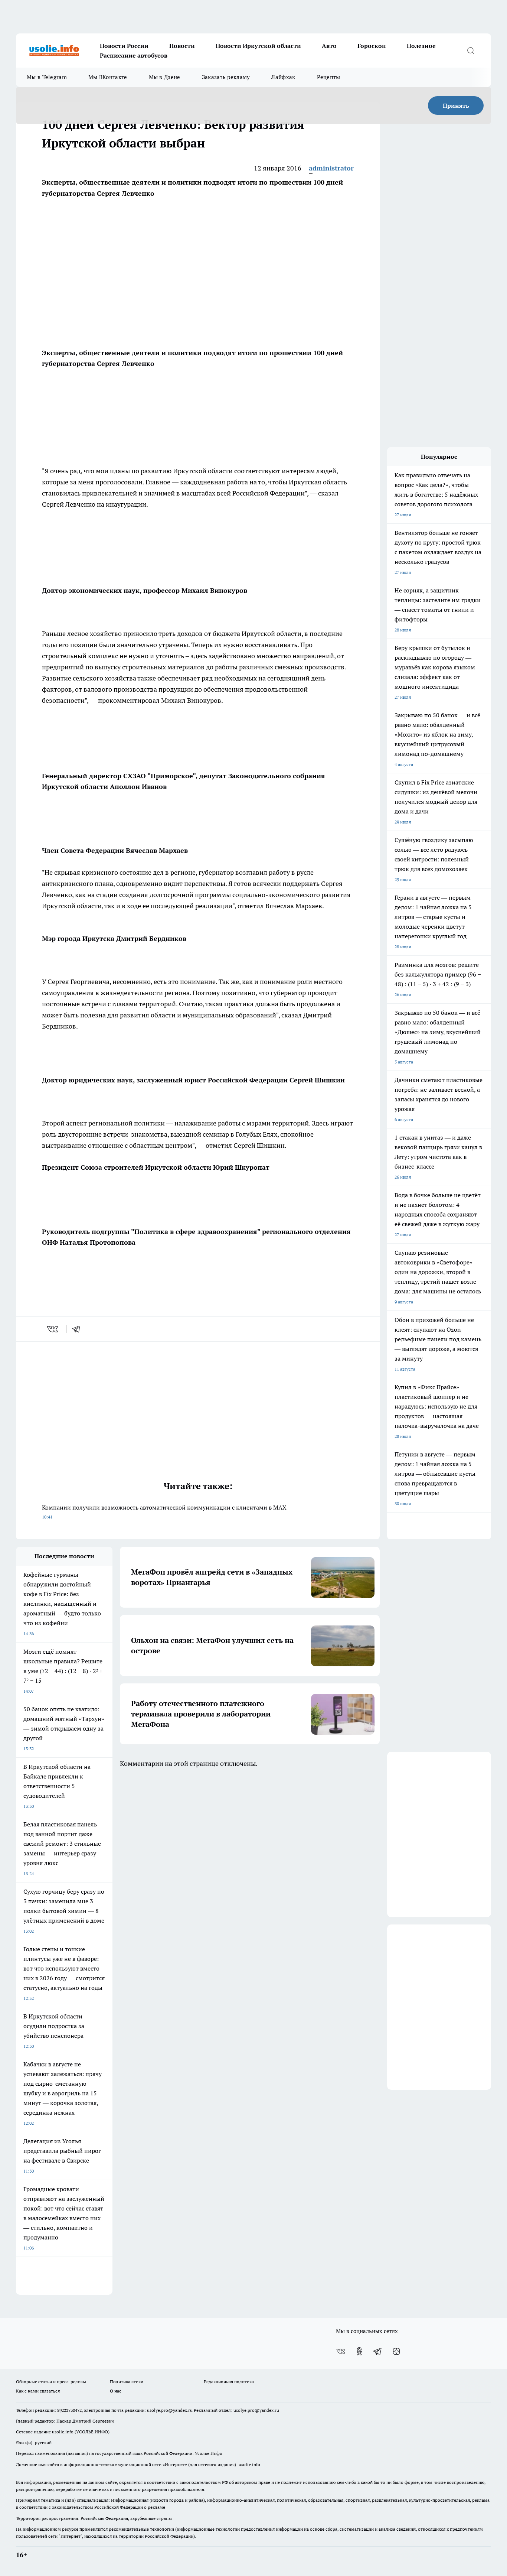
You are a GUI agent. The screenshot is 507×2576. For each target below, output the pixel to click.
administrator (331, 168)
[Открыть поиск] (471, 51)
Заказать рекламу (226, 77)
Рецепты (329, 77)
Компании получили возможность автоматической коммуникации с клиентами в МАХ (164, 1512)
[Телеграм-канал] (378, 2351)
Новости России (124, 46)
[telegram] (79, 1329)
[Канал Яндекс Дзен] (396, 2351)
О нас (116, 2391)
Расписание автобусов (134, 55)
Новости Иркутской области (258, 46)
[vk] (53, 1329)
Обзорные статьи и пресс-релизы (51, 2382)
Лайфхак (283, 77)
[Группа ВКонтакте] (341, 2351)
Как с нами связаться (38, 2391)
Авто (329, 46)
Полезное (421, 46)
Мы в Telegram (47, 77)
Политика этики (127, 2382)
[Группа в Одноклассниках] (359, 2351)
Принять (456, 105)
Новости (182, 46)
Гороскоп (372, 46)
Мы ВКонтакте (108, 77)
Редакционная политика (229, 2382)
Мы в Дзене (165, 77)
